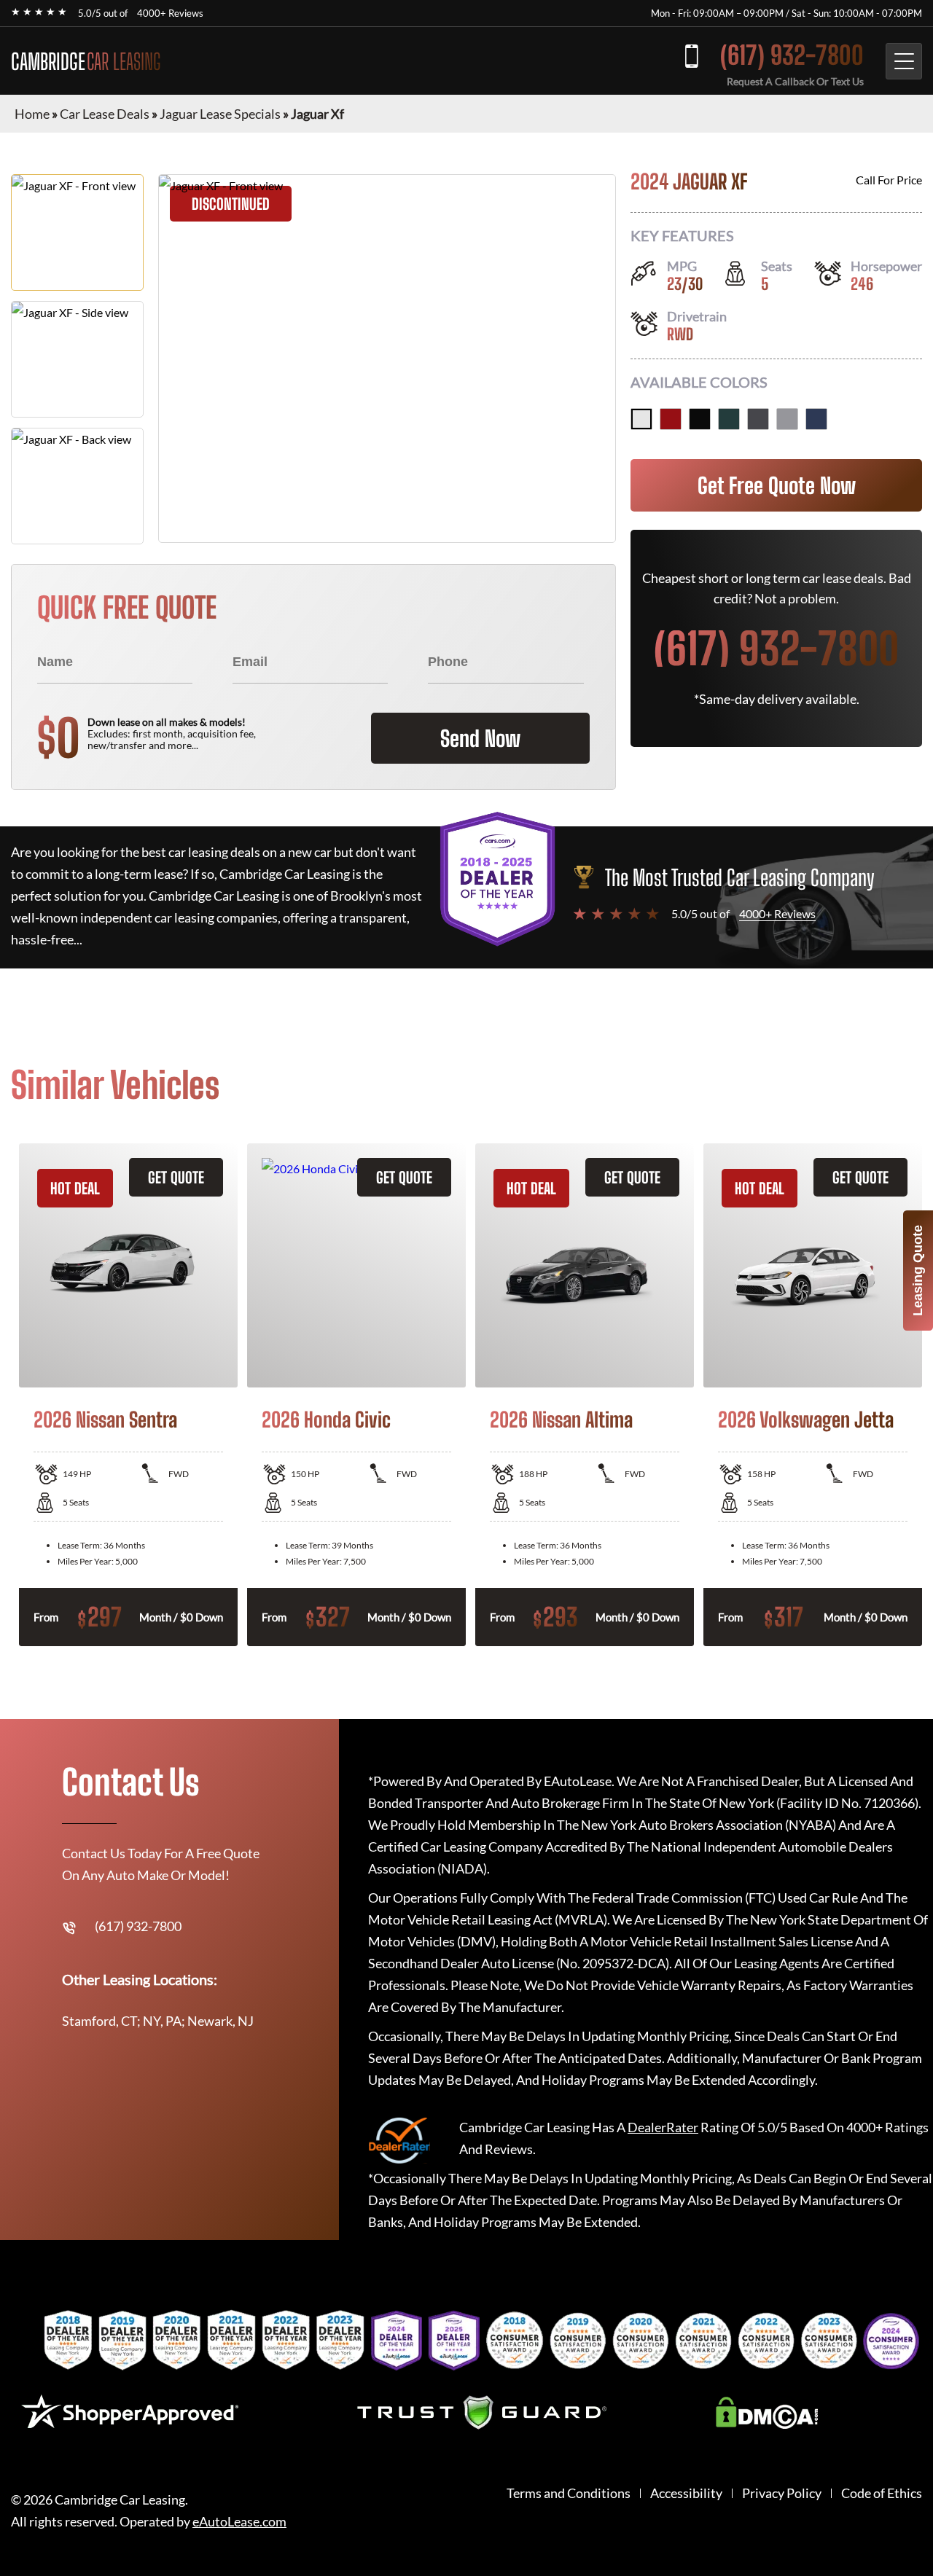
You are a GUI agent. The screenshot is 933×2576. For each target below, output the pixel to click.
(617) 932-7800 (792, 55)
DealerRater (663, 2127)
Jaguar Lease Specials (220, 114)
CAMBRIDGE (86, 61)
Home (32, 114)
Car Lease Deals (105, 114)
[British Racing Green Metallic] (729, 419)
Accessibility (686, 2493)
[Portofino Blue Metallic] (816, 419)
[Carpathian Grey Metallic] (758, 419)
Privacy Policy (782, 2493)
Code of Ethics (882, 2493)
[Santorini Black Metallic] (700, 419)
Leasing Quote (918, 1271)
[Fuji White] (641, 419)
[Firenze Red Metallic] (671, 419)
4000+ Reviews (170, 13)
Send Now (480, 738)
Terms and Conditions (569, 2493)
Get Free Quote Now (777, 485)
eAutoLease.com (239, 2522)
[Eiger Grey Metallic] (787, 419)
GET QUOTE (176, 1177)
